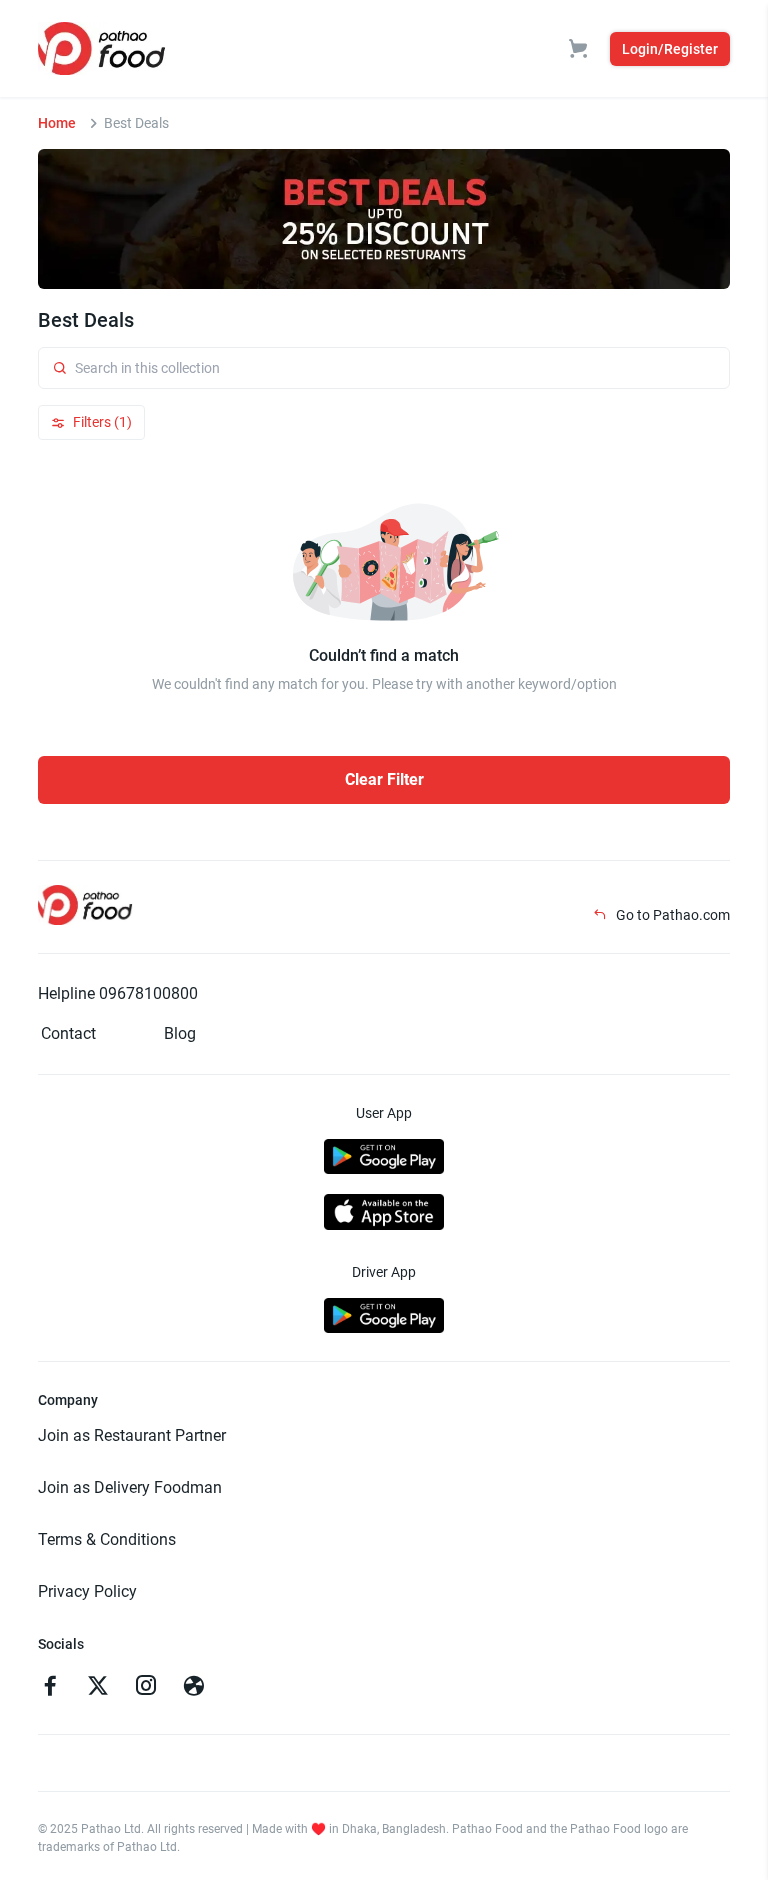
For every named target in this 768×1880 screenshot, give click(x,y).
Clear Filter (384, 779)
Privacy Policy (87, 1591)
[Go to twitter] (98, 1688)
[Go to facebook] (50, 1688)
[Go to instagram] (146, 1688)
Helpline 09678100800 (118, 993)
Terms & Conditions (107, 1539)
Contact (68, 1033)
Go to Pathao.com (671, 915)
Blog (180, 1033)
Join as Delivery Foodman (130, 1487)
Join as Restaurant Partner (132, 1435)
